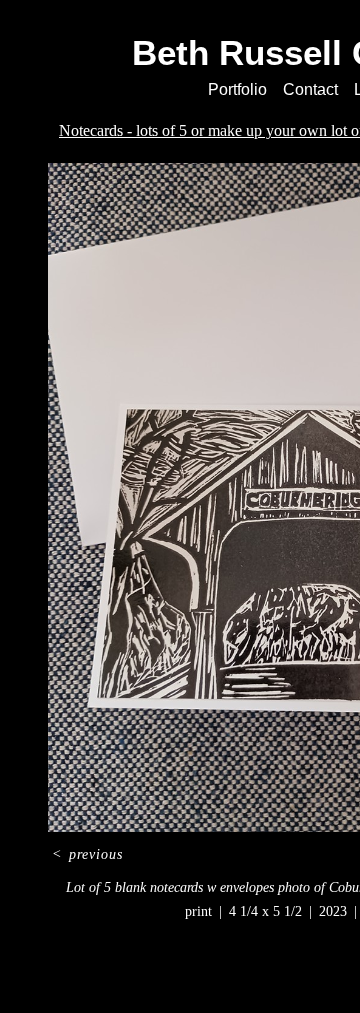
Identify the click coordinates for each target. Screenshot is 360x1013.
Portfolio (237, 89)
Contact (310, 89)
